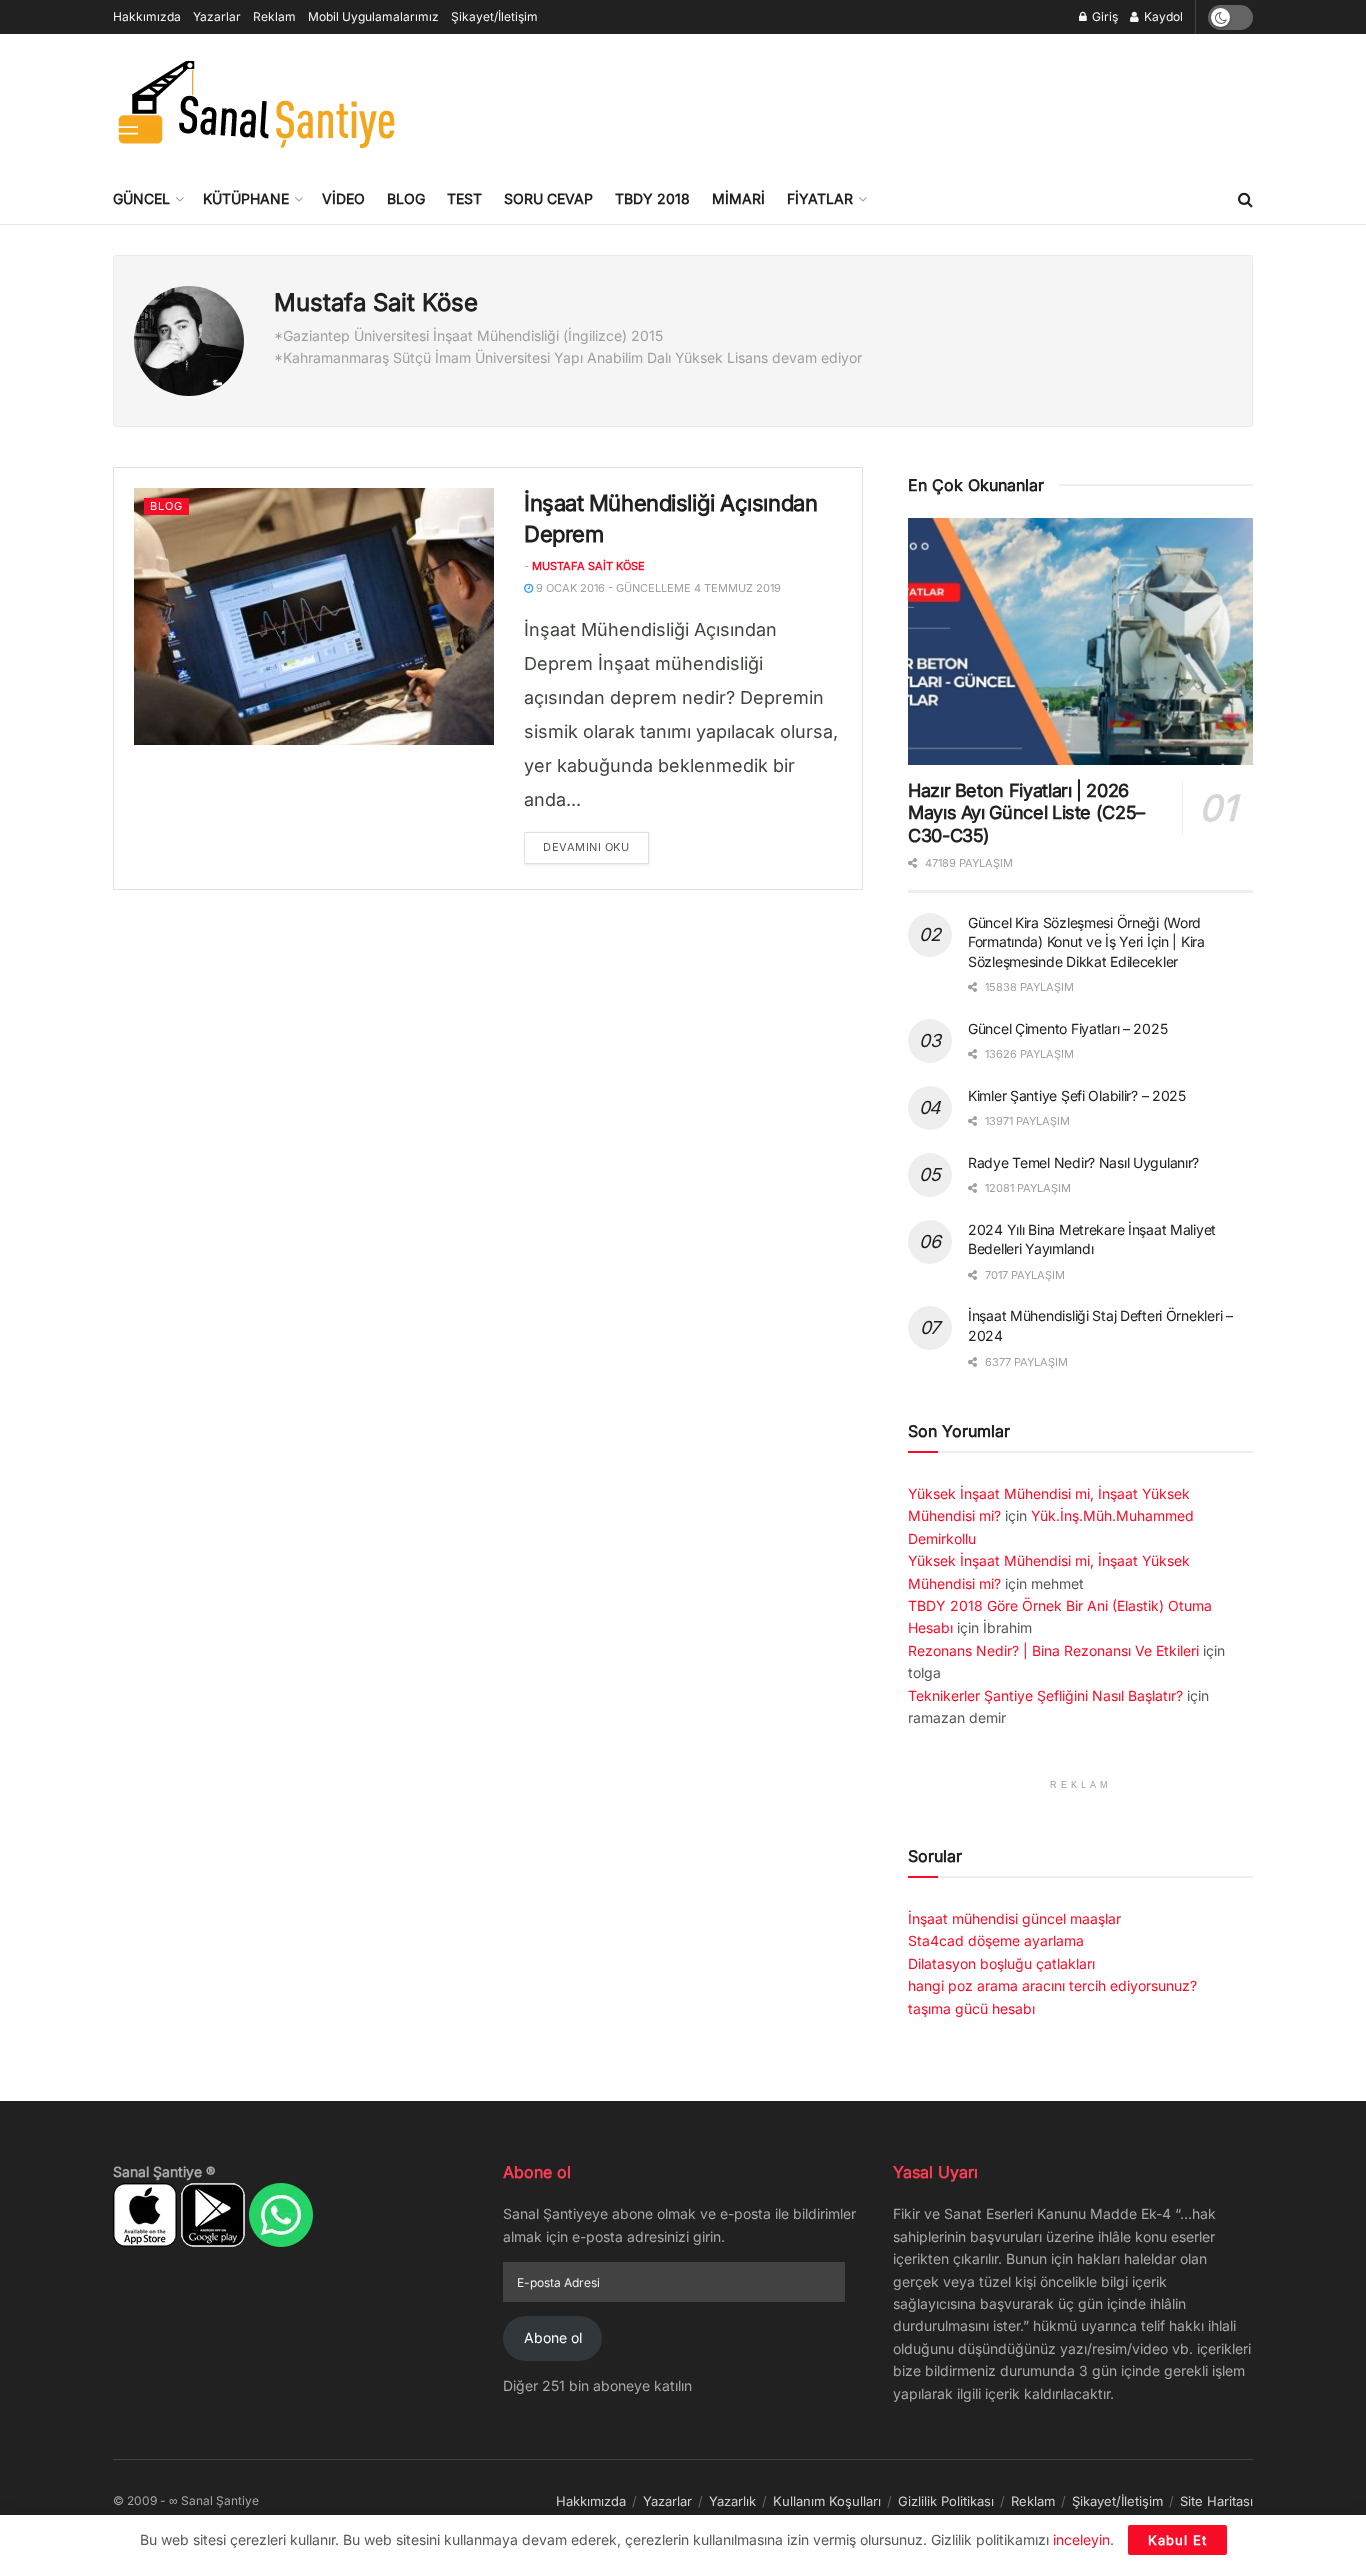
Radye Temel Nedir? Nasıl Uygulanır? (1083, 1162)
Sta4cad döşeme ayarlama (996, 1940)
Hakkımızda (147, 16)
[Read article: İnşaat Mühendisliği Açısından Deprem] (314, 616)
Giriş (1103, 16)
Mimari (738, 198)
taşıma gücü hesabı (971, 2008)
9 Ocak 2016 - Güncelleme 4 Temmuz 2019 (657, 588)
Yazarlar (217, 16)
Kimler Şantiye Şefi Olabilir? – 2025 (1077, 1095)
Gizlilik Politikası (946, 2501)
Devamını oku (596, 846)
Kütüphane (246, 198)
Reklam (274, 16)
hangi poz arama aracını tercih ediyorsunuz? (1052, 1985)
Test (464, 198)
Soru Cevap (548, 198)
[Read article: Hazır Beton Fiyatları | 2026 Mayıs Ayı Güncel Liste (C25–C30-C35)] (1080, 641)
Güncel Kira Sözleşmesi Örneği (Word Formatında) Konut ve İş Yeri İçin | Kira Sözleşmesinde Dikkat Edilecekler (1086, 942)
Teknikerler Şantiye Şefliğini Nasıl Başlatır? (1045, 1695)
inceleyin (1081, 2539)
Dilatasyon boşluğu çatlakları (1001, 1963)
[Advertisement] (889, 101)
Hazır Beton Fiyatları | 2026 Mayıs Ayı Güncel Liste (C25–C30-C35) (1026, 813)
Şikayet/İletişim (494, 16)
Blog (406, 198)
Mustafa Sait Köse (588, 566)
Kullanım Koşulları (827, 2501)
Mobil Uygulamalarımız (373, 16)
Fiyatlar (820, 198)
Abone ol (553, 2337)
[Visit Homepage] (255, 104)
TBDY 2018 (652, 198)
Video (343, 198)
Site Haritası (1216, 2501)
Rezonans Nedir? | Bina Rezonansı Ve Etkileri (1053, 1650)
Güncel (141, 198)
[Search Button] (1245, 199)
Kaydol (1162, 16)
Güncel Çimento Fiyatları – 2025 (1067, 1028)
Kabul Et (1177, 2540)
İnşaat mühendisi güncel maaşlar (1014, 1918)
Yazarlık (732, 2501)
